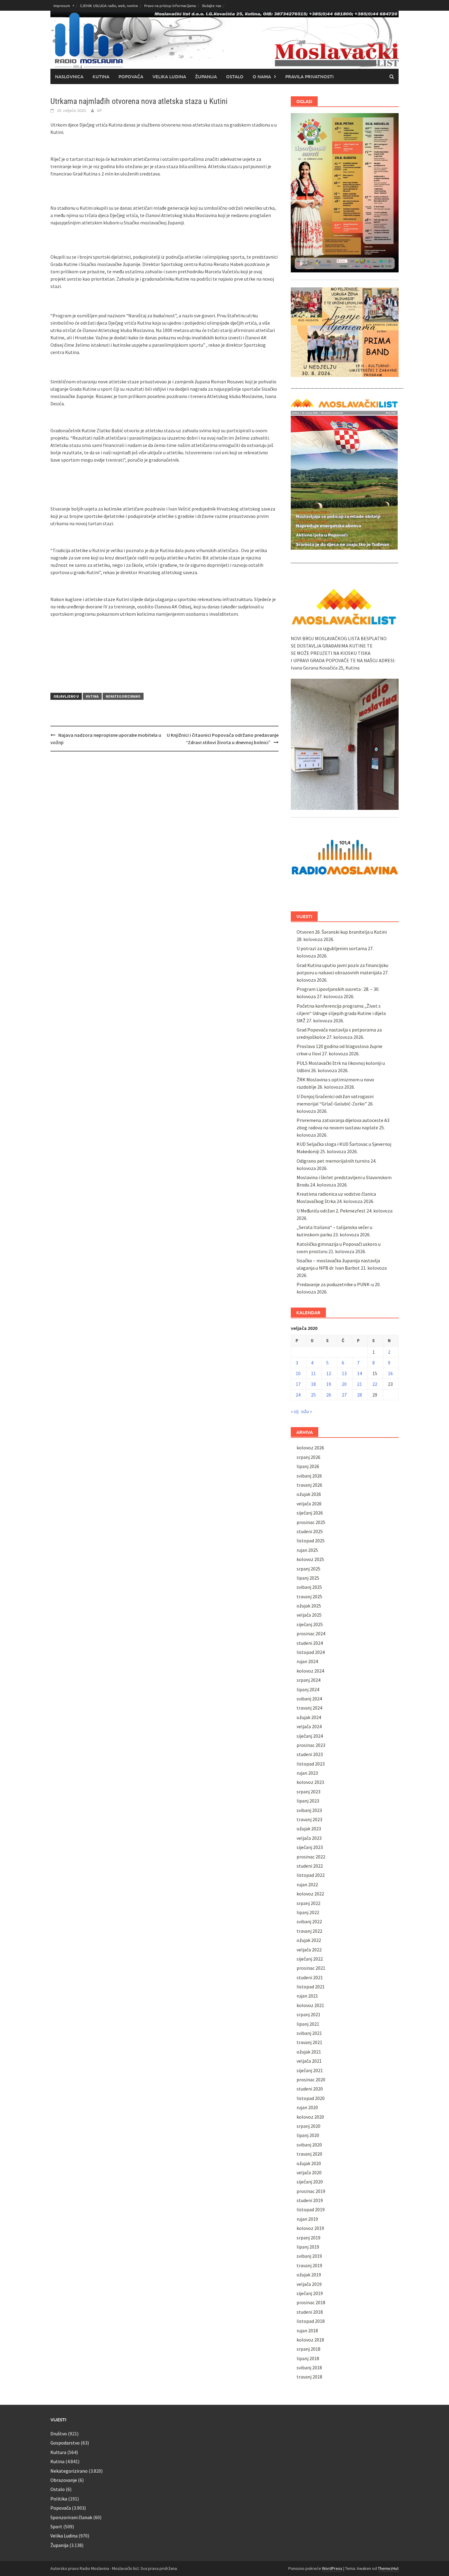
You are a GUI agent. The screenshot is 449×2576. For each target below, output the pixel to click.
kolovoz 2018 (310, 2340)
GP (99, 110)
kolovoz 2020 (310, 2117)
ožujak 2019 (309, 2275)
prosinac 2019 (311, 2191)
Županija (206, 76)
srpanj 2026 (308, 1457)
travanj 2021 (309, 2042)
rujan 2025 (307, 1550)
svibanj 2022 (309, 1921)
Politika (59, 2499)
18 (313, 1384)
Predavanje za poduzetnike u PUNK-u (335, 1284)
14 (360, 1373)
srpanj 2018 (308, 2349)
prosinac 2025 (311, 1522)
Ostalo (235, 76)
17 (298, 1384)
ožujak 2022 (309, 1940)
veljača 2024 (309, 1726)
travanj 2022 (309, 1931)
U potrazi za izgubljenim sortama (332, 948)
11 (313, 1373)
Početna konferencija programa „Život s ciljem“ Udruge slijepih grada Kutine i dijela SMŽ (341, 1013)
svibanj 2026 (309, 1476)
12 (329, 1373)
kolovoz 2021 (310, 2005)
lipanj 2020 (308, 2135)
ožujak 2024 (309, 1717)
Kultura (58, 2452)
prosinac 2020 (311, 2080)
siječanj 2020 (310, 2182)
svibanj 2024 (309, 1699)
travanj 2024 (309, 1708)
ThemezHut (388, 2568)
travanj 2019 (309, 2265)
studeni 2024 (310, 1643)
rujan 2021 (307, 1996)
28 (360, 1395)
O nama (262, 76)
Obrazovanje (64, 2480)
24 (298, 1395)
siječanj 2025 (310, 1624)
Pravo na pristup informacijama (170, 6)
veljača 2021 (309, 2061)
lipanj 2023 (308, 1801)
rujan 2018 (307, 2331)
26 (329, 1395)
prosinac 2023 (311, 1745)
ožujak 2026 (309, 1494)
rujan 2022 (307, 1884)
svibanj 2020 (309, 2145)
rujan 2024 (307, 1661)
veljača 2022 (309, 1950)
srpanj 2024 (308, 1680)
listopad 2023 (311, 1764)
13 (344, 1373)
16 (390, 1373)
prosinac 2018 (311, 2302)
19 (329, 1384)
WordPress (332, 2568)
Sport (56, 2526)
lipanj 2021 (308, 2024)
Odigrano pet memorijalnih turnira (333, 1161)
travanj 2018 (309, 2377)
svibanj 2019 (309, 2256)
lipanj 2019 (308, 2247)
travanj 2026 (309, 1485)
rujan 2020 (307, 2107)
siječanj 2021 (310, 2070)
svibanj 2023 (309, 1810)
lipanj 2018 (308, 2358)
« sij (295, 1411)
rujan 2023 (307, 1773)
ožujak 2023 (309, 1829)
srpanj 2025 (308, 1569)
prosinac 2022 (311, 1857)
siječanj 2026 (310, 1513)
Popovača (131, 76)
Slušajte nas (212, 6)
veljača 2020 (309, 2172)
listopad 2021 (311, 1987)
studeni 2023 (310, 1754)
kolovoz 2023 (310, 1782)
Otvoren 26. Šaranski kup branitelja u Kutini (342, 932)
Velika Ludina (169, 76)
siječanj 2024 (310, 1736)
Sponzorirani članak (71, 2517)
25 (313, 1395)
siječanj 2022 (310, 1959)
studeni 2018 (310, 2312)
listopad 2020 (311, 2098)
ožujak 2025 (309, 1606)
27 (344, 1395)
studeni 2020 (310, 2089)
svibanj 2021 (309, 2033)
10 (298, 1373)
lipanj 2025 (308, 1578)
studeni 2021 (310, 1977)
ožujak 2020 (309, 2163)
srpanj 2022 (308, 1903)
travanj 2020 (309, 2154)
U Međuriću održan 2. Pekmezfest (331, 1211)
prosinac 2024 (311, 1633)
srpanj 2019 (308, 2238)
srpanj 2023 (308, 1792)
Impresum (62, 6)
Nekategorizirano (123, 696)
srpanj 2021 (308, 2014)
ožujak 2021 (309, 2052)
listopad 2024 (311, 1652)
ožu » (307, 1411)
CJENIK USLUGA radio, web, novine (109, 6)
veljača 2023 (309, 1838)
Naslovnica (69, 76)
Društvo (59, 2434)
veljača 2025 (309, 1615)
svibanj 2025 (309, 1587)
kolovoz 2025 (310, 1559)
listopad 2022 (311, 1875)
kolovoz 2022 (310, 1894)
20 (344, 1384)
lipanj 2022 (308, 1912)
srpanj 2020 (308, 2126)
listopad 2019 (311, 2209)
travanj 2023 (309, 1819)
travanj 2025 (309, 1596)
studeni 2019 (310, 2200)
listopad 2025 (311, 1541)
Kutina (101, 76)
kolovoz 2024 (310, 1671)
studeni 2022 (310, 1866)
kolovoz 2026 (310, 1448)
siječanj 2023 (310, 1847)
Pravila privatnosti (309, 76)
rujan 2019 (307, 2219)
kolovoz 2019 (310, 2228)
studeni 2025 (310, 1531)
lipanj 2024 (308, 1689)
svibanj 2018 (309, 2367)
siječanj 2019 (310, 2293)
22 (375, 1384)
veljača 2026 (309, 1504)
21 (360, 1384)
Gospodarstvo (65, 2443)
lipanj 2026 (308, 1466)
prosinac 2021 (311, 1968)
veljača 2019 (309, 2284)
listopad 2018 (311, 2321)
